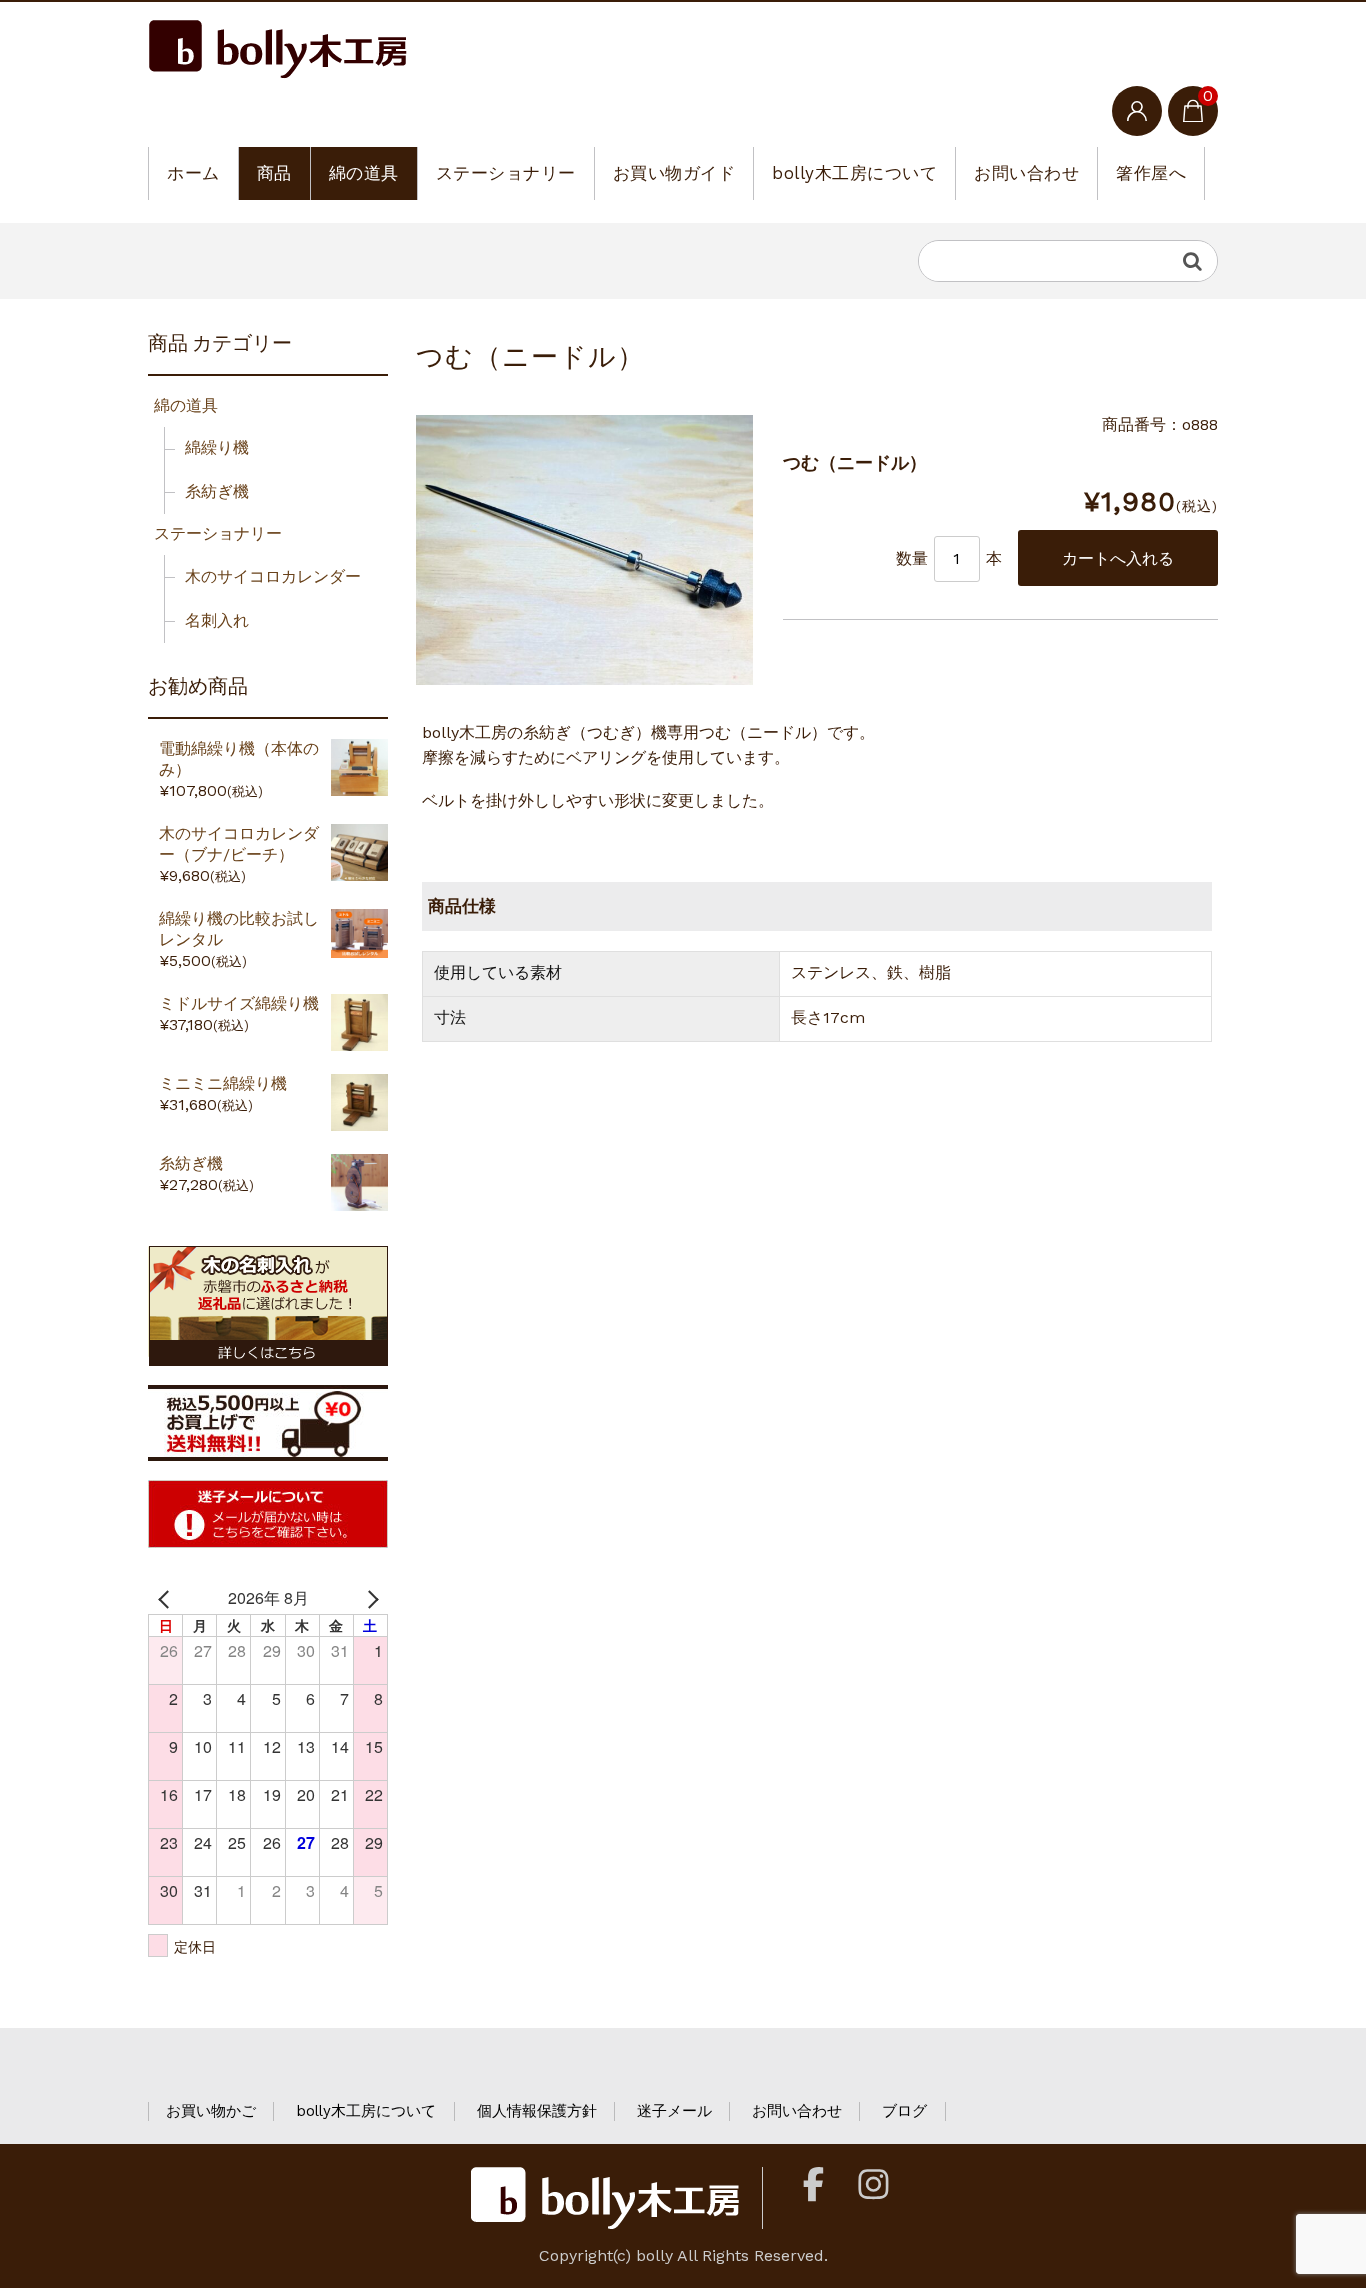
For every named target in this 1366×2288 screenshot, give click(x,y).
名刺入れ (217, 620)
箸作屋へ (1151, 173)
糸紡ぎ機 (217, 491)
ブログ (904, 2111)
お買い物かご (211, 2111)
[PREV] (167, 1598)
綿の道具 (364, 173)
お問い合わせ (1026, 173)
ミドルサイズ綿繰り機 (239, 1003)
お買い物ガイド (674, 173)
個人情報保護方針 (537, 2111)
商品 (274, 173)
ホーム (193, 173)
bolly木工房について (854, 173)
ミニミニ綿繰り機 (223, 1083)
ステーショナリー (506, 173)
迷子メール (674, 2111)
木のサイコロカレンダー (273, 576)
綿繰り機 (217, 447)
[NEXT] (369, 1598)
